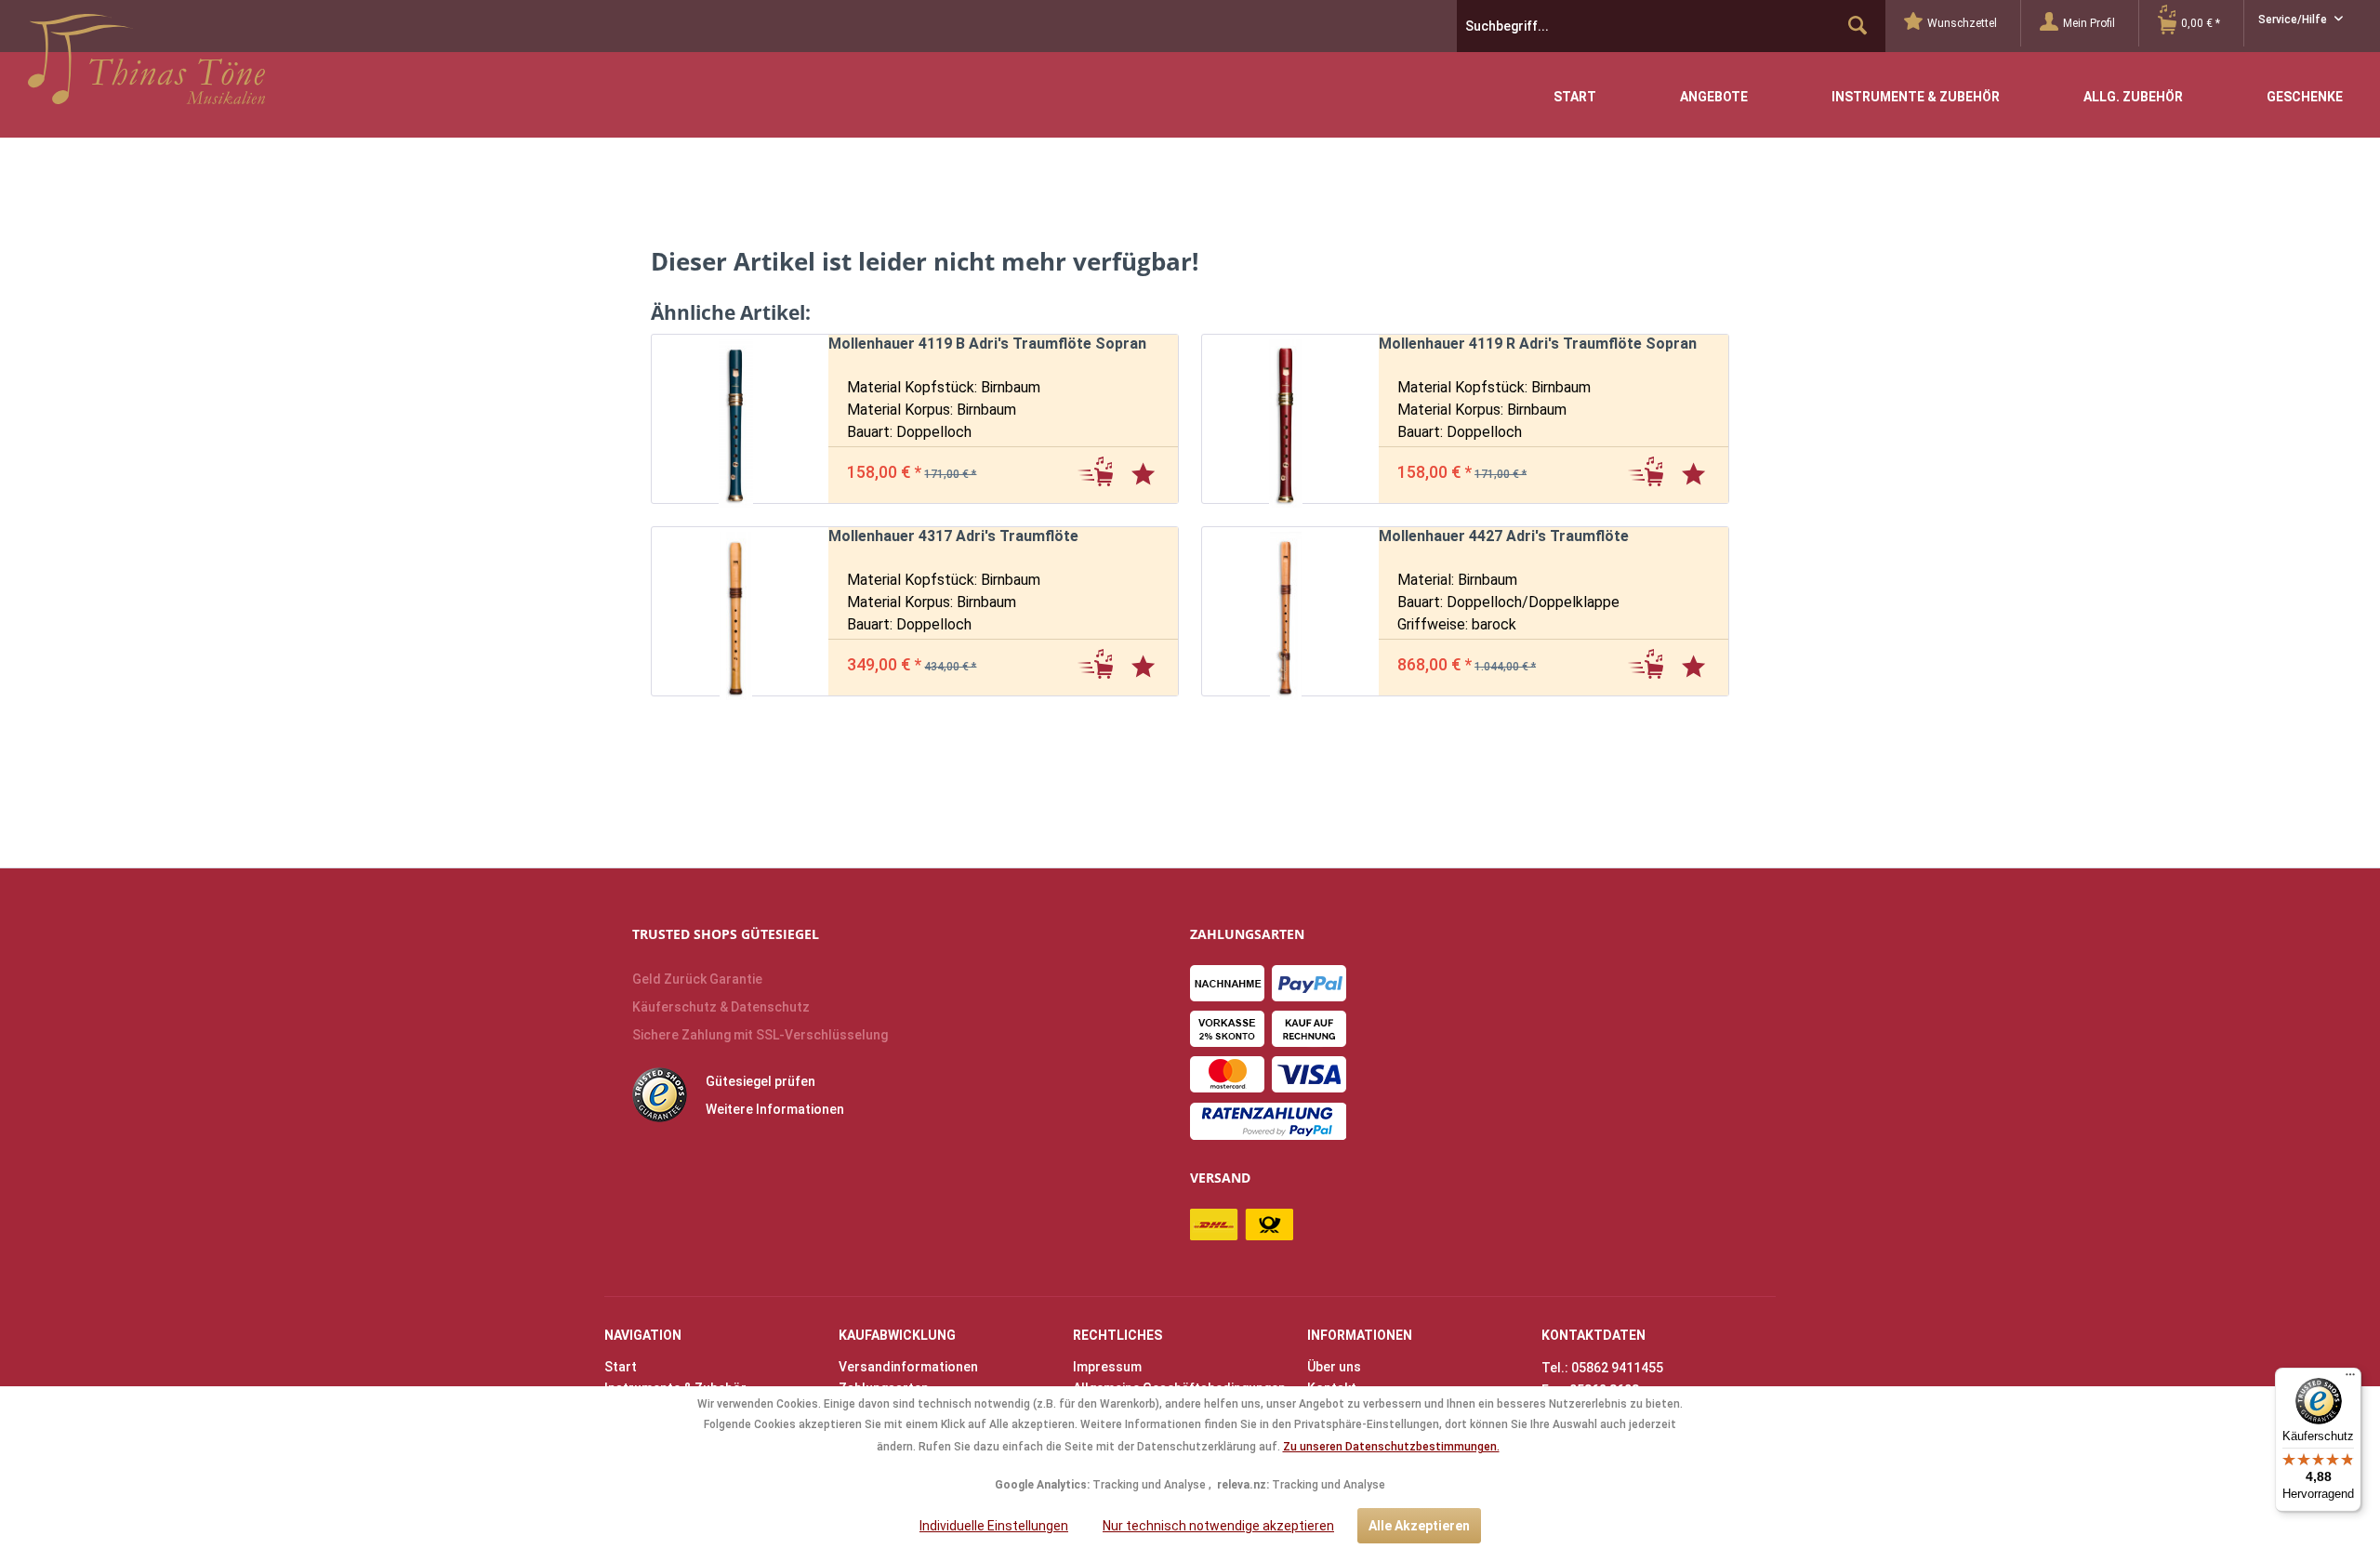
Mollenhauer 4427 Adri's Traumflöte (1504, 536)
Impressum (1107, 1367)
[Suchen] (1858, 26)
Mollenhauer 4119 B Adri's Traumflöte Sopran (987, 344)
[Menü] (2350, 1379)
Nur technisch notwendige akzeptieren (1218, 1526)
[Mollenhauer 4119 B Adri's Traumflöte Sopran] (731, 419)
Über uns (1334, 1367)
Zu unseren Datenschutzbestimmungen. (1391, 1447)
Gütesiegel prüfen (760, 1081)
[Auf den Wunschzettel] (1145, 470)
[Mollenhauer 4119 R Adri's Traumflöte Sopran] (1281, 419)
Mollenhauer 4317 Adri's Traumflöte (953, 536)
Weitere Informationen (775, 1109)
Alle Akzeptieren (1419, 1526)
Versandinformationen (908, 1367)
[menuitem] (1963, 23)
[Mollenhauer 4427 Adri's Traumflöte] (1281, 611)
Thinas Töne (146, 66)
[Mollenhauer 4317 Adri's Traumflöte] (731, 611)
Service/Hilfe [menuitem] (2294, 20)
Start (621, 1367)
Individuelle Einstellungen (994, 1526)
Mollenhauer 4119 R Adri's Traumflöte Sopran (1538, 344)
